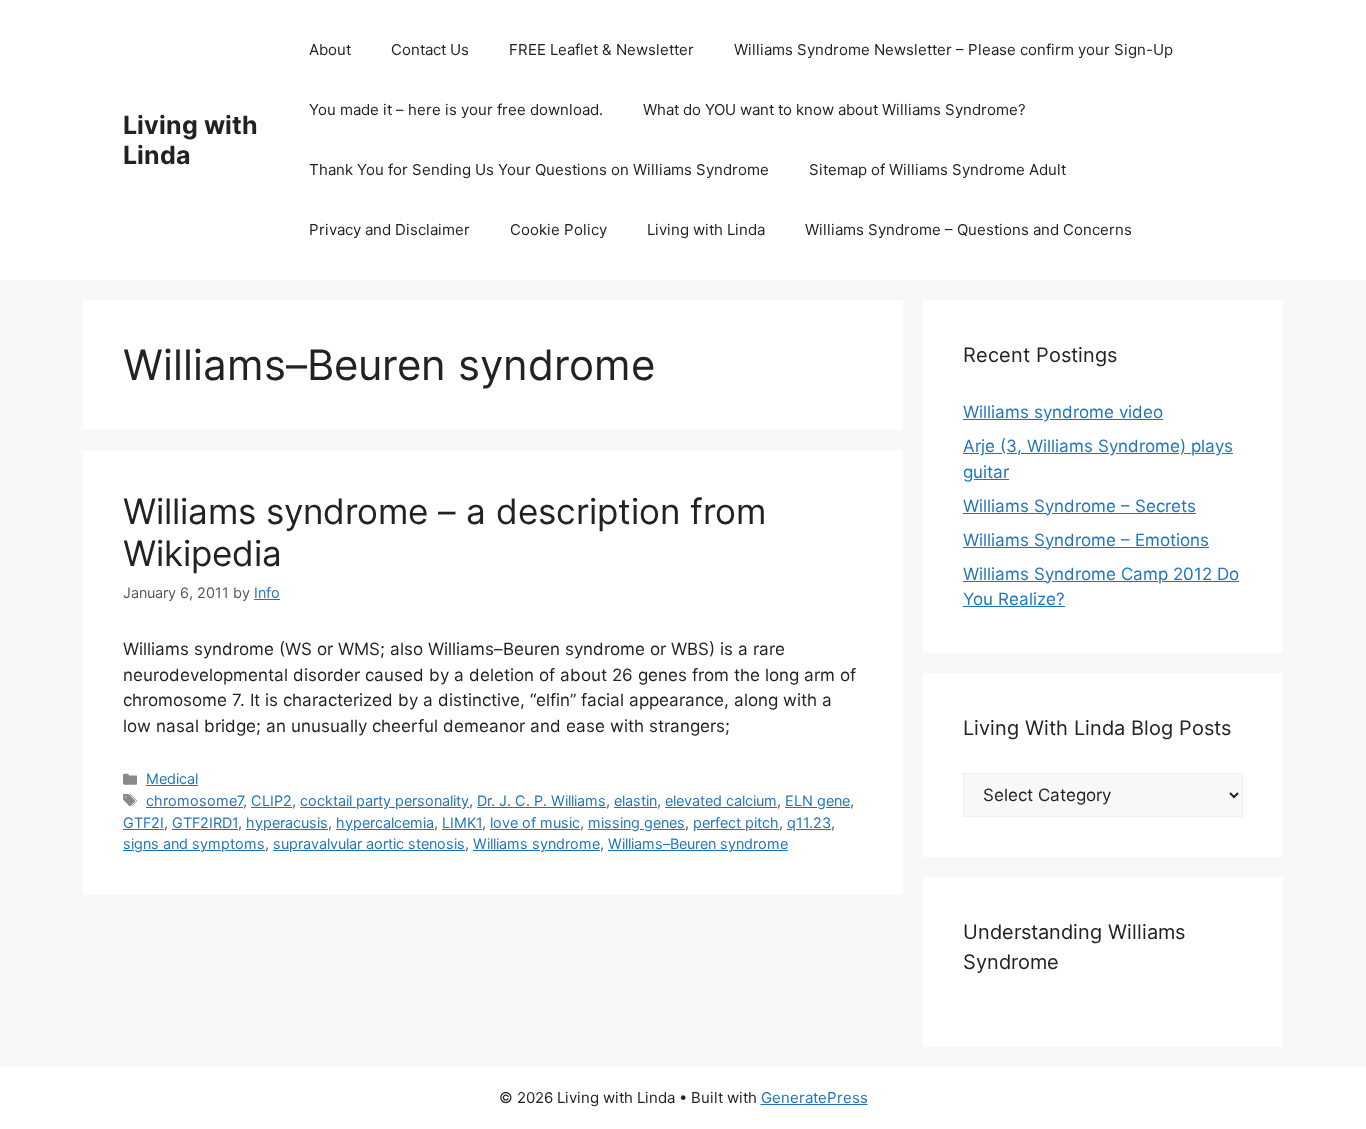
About (330, 49)
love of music (535, 822)
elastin (635, 800)
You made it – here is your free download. (456, 109)
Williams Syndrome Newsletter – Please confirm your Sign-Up (953, 49)
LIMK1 (462, 822)
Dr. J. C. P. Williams (541, 800)
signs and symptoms (194, 843)
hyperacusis (287, 822)
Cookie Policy (558, 229)
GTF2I (143, 822)
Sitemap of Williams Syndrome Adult (937, 169)
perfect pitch (736, 822)
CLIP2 (271, 800)
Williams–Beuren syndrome (698, 843)
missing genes (636, 822)
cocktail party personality (384, 800)
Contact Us (430, 49)
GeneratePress (814, 1097)
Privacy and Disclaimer (389, 229)
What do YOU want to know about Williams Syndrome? (834, 109)
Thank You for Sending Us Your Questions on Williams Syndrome (539, 169)
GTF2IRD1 (205, 822)
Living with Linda (190, 140)
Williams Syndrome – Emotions (1086, 540)
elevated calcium (721, 800)
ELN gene (817, 800)
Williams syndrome (536, 843)
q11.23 (809, 822)
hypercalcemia (385, 822)
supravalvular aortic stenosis (369, 843)
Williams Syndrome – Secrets (1079, 506)
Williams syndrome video (1063, 412)
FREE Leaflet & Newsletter (601, 49)
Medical (172, 778)
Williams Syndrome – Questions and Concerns (968, 229)
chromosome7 (194, 800)
